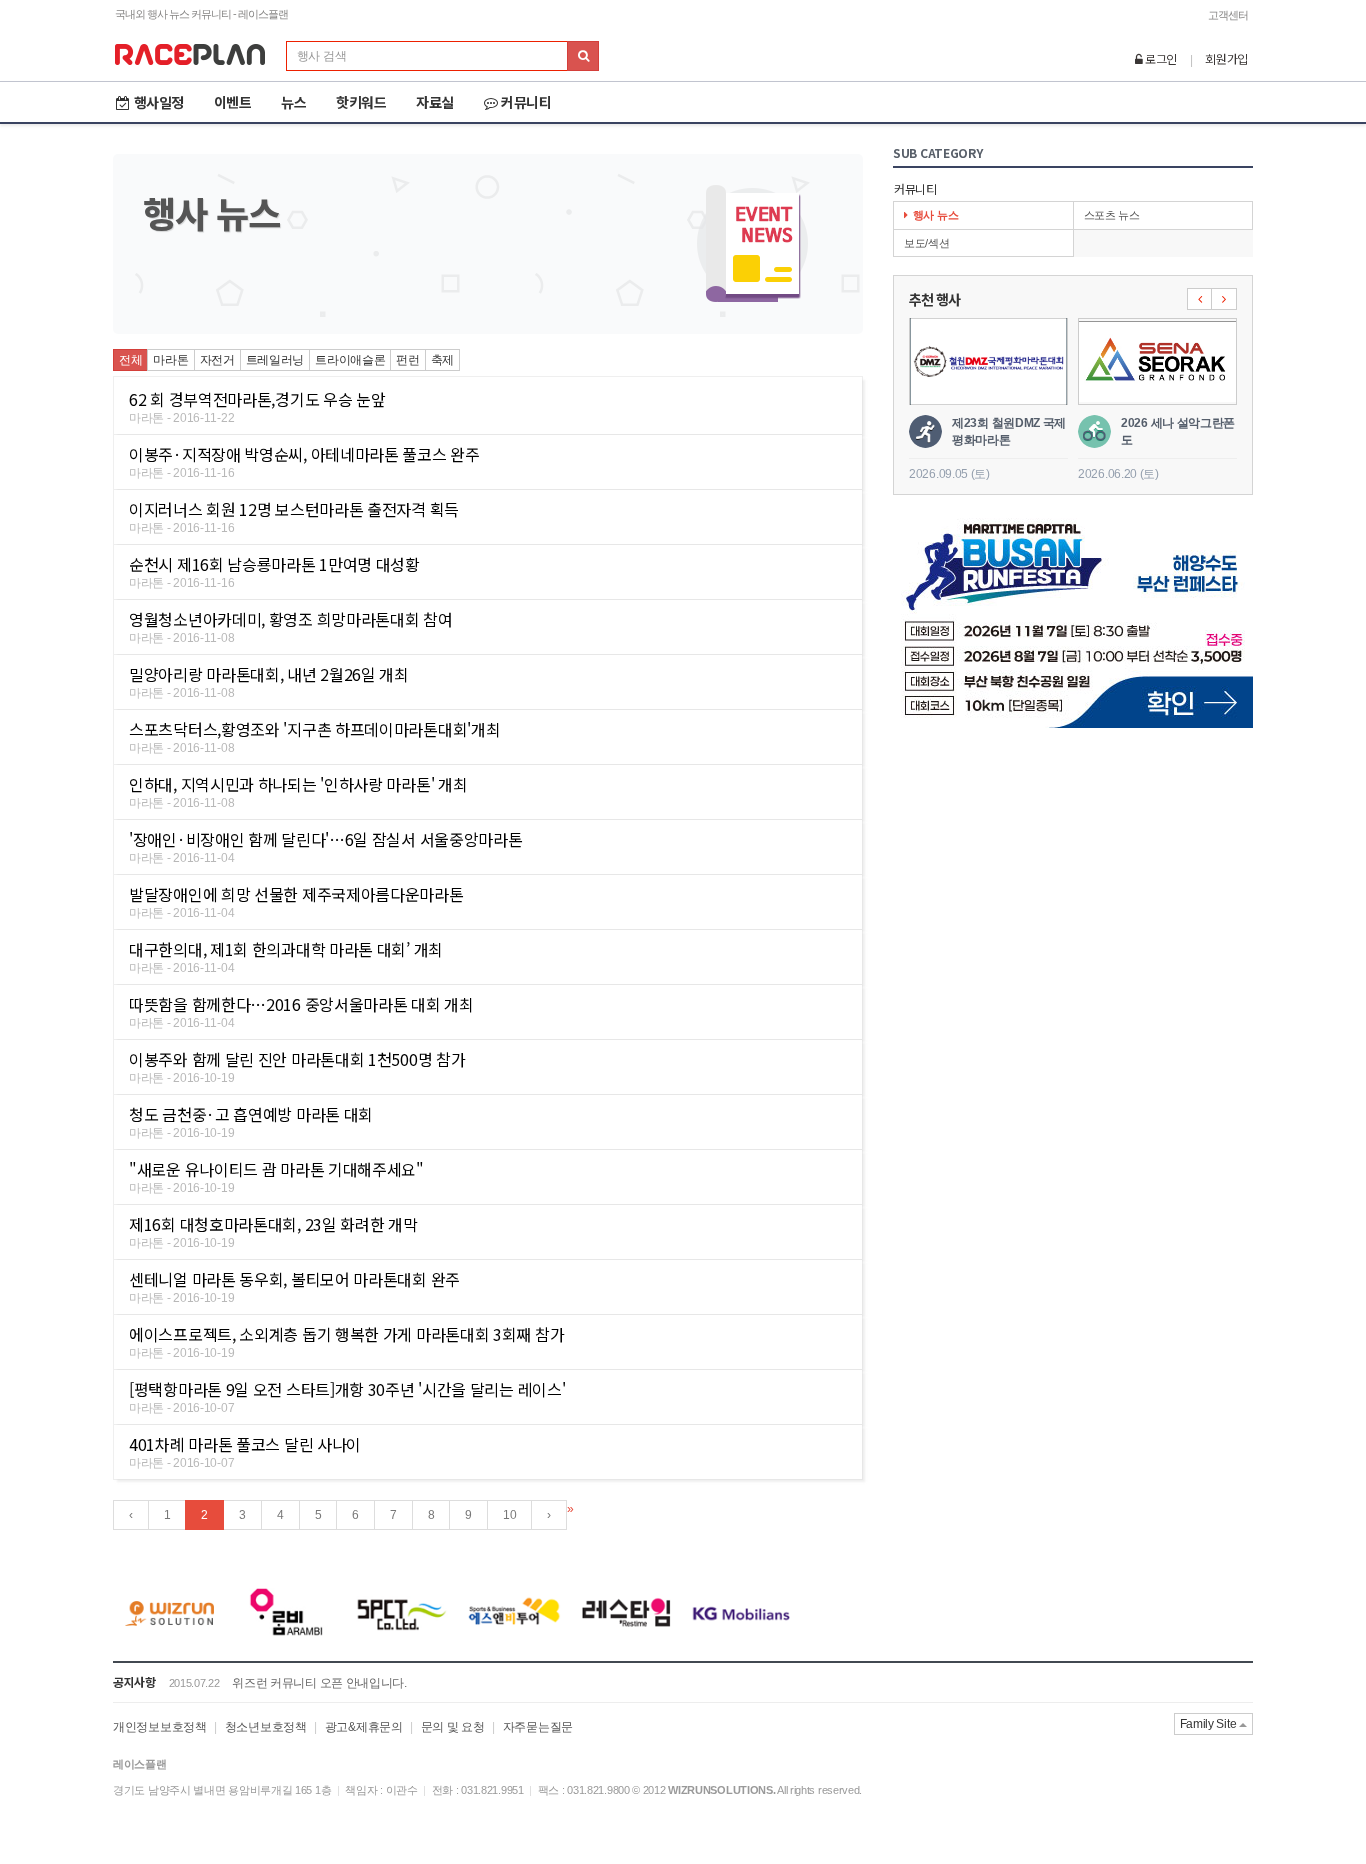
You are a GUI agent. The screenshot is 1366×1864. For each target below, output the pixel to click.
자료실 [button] (435, 102)
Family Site (1209, 1724)
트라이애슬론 (350, 360)
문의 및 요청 (453, 1727)
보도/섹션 (927, 243)
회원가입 (1226, 58)
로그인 (1159, 58)
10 (509, 1515)
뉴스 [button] (293, 102)
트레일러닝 (275, 360)
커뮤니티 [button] (526, 102)
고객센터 (1228, 15)
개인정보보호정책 (160, 1727)
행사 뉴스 (936, 215)
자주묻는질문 (538, 1727)
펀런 (407, 360)
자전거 (217, 360)
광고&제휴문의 (364, 1727)
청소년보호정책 (266, 1727)
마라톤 (170, 360)
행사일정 (159, 102)
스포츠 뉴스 (1112, 215)
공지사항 (134, 1681)
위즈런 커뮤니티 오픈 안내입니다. (319, 1683)
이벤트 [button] (233, 102)
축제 (442, 360)
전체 (130, 360)
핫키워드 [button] (361, 102)
